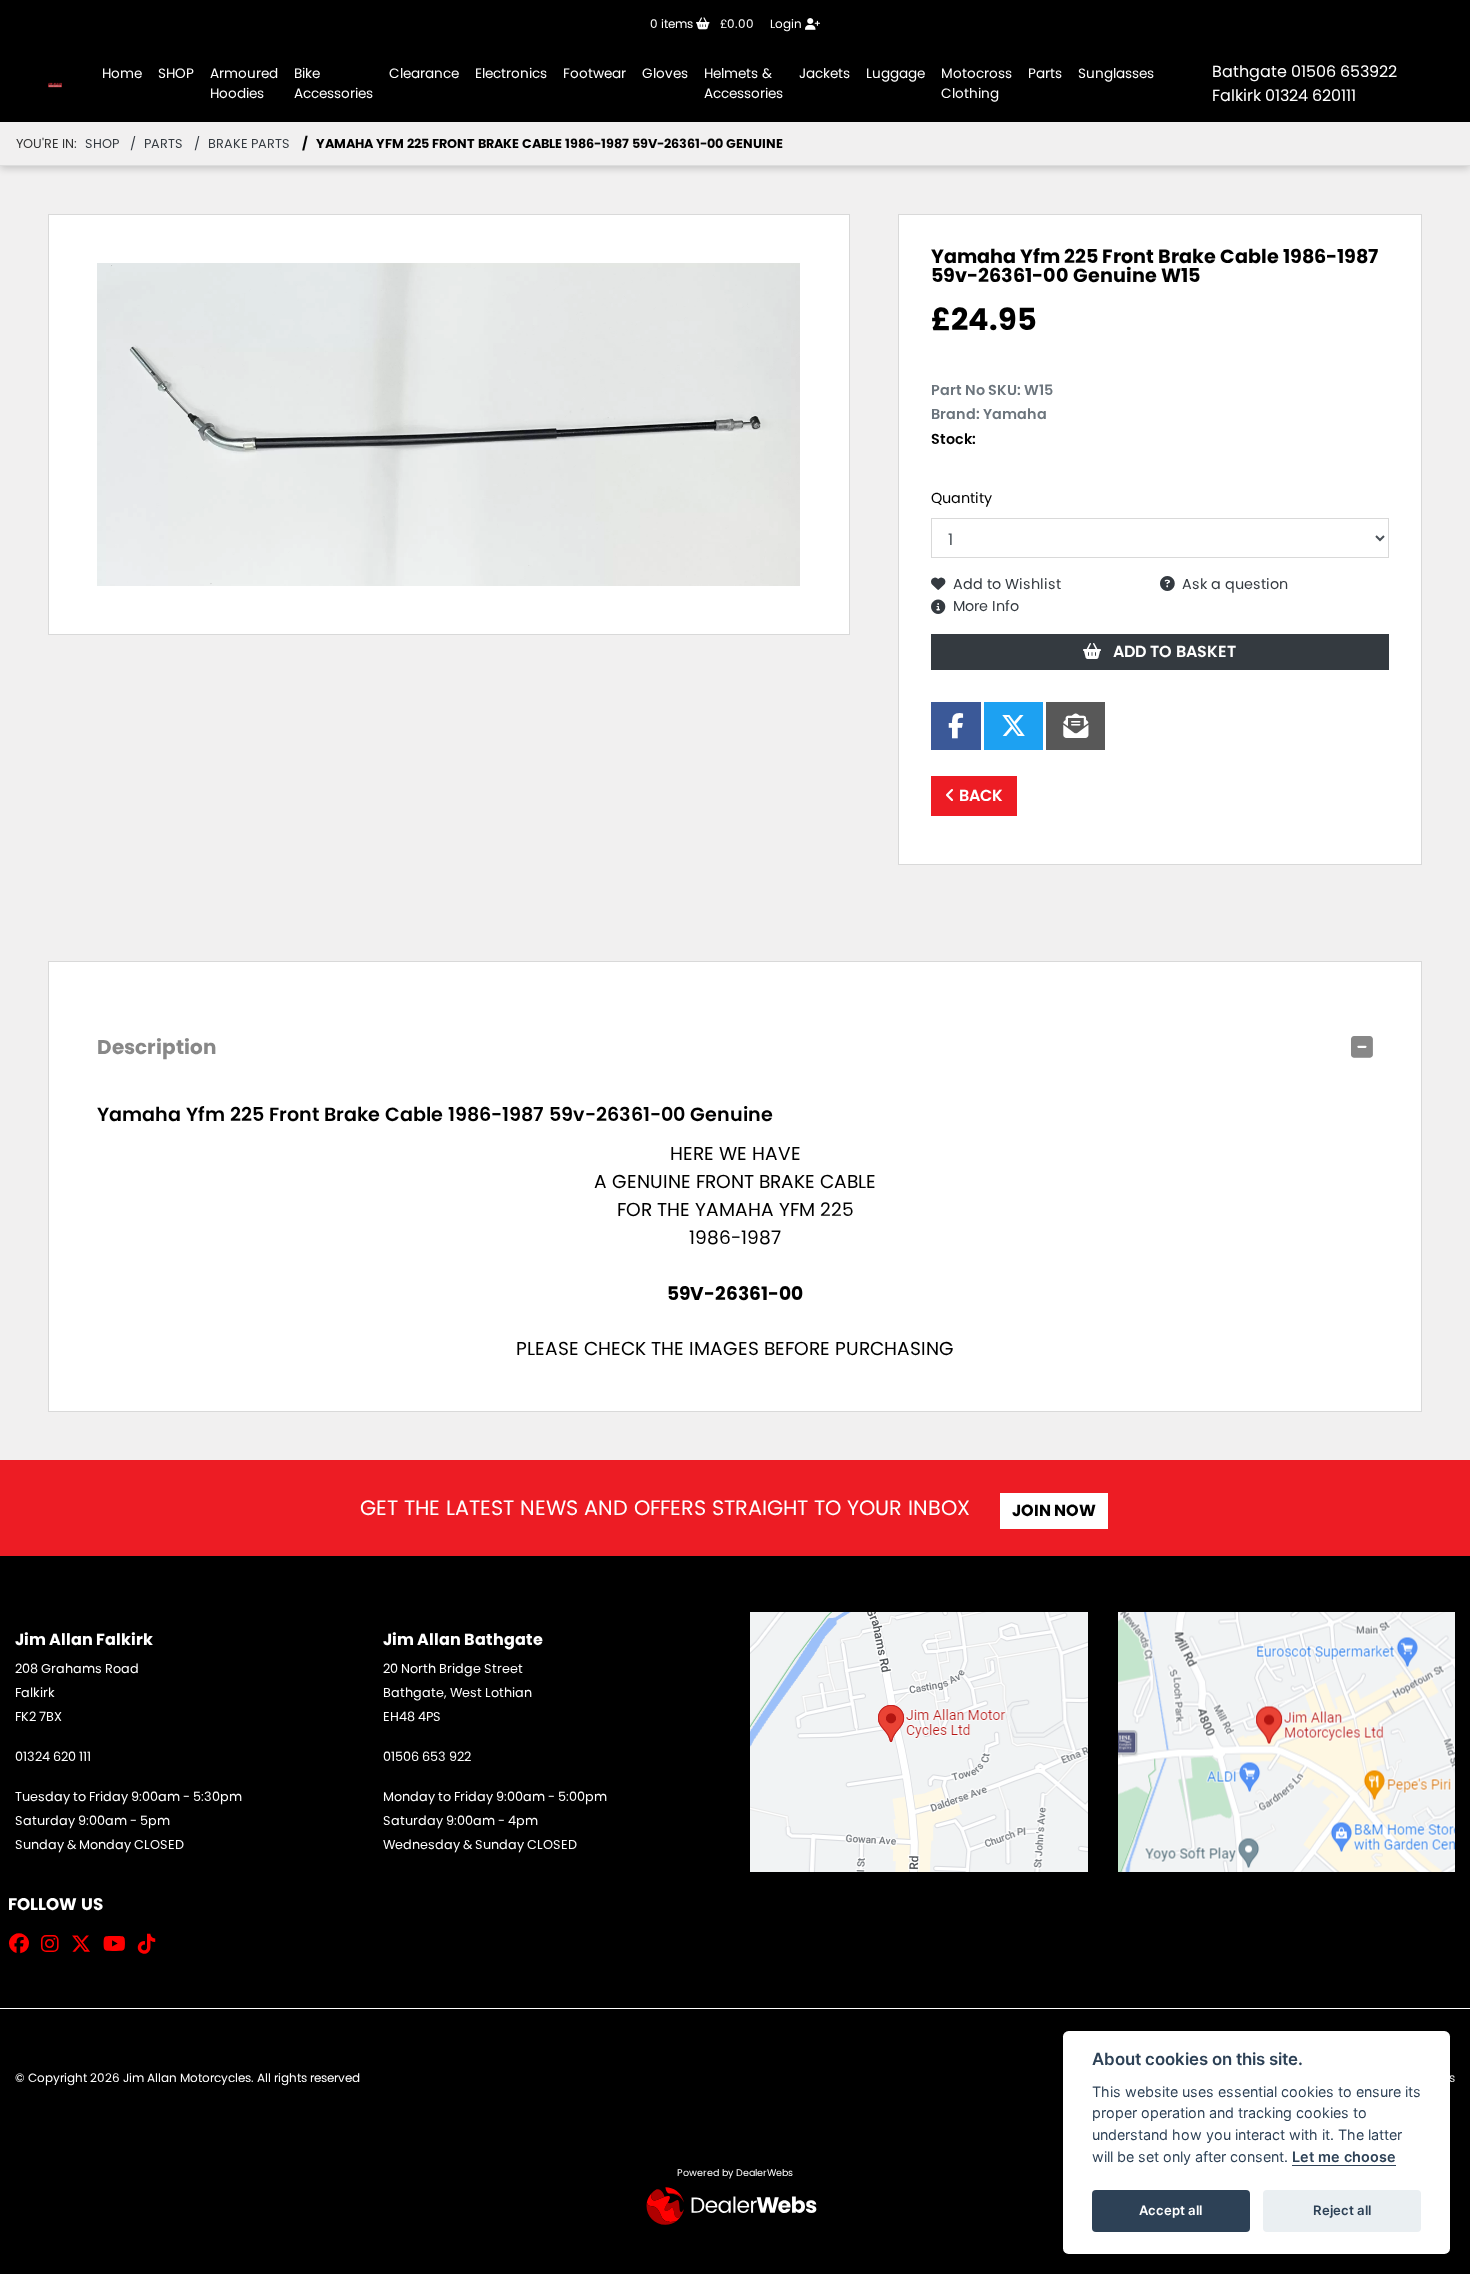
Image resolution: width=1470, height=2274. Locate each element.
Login (787, 23)
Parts (1045, 73)
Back (979, 795)
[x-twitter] (86, 1944)
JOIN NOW (1054, 1510)
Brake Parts (249, 143)
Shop (102, 143)
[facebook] (24, 1944)
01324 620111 (1310, 95)
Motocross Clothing (976, 83)
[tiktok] (152, 1944)
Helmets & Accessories (743, 83)
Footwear (594, 73)
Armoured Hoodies (244, 83)
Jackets (824, 73)
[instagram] (55, 1944)
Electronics (511, 73)
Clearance (424, 73)
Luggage (895, 73)
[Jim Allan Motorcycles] (55, 83)
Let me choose (1344, 2156)
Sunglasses (1116, 73)
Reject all (1342, 2210)
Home (122, 73)
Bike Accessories (333, 83)
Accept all (1170, 2210)
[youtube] (119, 1944)
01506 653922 (1344, 71)
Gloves (665, 73)
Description (156, 1047)
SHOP (176, 73)
